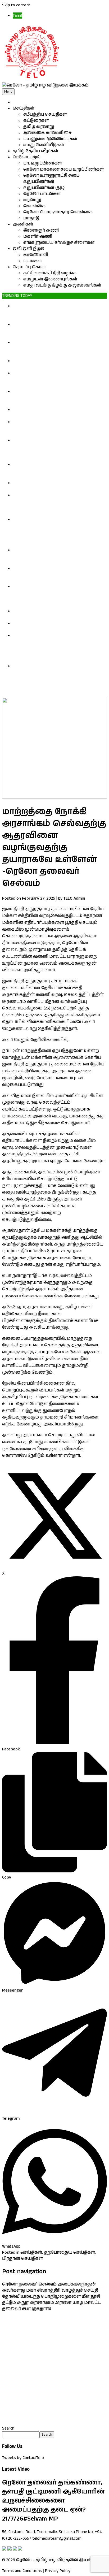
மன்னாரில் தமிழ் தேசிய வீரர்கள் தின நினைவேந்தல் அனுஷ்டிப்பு (53, 413)
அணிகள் (23, 224)
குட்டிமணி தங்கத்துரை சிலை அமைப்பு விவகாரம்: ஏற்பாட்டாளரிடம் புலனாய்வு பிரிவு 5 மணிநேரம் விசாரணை (55, 330)
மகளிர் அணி (38, 237)
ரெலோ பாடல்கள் (42, 194)
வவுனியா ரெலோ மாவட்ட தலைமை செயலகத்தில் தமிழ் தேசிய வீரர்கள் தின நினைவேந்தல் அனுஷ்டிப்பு (55, 379)
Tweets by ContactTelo (23, 2458)
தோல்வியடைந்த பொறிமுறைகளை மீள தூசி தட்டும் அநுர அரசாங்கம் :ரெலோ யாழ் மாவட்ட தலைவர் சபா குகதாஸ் (51, 2303)
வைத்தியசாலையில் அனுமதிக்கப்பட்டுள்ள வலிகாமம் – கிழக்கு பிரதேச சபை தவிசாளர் (60, 626)
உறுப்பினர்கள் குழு (44, 188)
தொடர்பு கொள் (29, 267)
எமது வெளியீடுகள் (44, 145)
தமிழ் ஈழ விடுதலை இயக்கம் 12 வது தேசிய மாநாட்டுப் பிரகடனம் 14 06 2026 (59, 486)
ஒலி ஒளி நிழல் (28, 249)
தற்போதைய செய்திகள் (69, 2252)
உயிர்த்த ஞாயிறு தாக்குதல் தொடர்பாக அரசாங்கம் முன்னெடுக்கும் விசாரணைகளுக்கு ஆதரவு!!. (56, 556)
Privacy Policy (58, 2571)
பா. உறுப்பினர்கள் (43, 163)
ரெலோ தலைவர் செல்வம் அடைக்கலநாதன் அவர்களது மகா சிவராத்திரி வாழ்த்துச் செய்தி (50, 2287)
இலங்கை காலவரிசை (47, 133)
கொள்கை (34, 206)
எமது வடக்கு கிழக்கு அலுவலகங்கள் (62, 285)
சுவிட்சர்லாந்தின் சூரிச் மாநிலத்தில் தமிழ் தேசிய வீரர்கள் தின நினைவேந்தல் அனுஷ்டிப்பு (57, 398)
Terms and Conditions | (23, 2571)
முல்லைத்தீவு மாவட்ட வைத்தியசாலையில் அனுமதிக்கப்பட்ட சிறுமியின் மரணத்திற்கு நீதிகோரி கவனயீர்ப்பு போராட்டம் (59, 574)
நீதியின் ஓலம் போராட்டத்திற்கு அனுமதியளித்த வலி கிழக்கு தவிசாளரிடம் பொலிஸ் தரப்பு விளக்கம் (58, 312)
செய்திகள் (24, 108)
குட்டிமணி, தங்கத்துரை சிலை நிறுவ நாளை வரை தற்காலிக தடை (52, 364)
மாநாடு (31, 218)
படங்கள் (33, 261)
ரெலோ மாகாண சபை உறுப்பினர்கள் (63, 169)
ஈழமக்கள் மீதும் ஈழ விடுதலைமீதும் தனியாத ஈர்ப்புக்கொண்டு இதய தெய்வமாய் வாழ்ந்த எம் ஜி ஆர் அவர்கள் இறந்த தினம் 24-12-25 (56, 596)
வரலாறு (32, 200)
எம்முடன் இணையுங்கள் (50, 279)
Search (8, 2428)
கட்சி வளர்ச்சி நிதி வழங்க (50, 273)
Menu (8, 92)
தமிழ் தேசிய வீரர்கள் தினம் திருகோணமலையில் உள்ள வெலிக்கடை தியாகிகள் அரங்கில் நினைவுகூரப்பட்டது (57, 428)
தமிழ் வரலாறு (39, 127)
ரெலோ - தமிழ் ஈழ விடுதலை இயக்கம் (57, 2560)
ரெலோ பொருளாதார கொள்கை (58, 212)
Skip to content (16, 5)
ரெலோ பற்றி (27, 157)
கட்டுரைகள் (36, 121)
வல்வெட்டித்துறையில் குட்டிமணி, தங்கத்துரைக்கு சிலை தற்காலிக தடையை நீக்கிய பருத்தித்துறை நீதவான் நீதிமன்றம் (59, 349)
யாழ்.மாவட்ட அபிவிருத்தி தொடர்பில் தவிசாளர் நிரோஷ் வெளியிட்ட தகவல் (53, 614)
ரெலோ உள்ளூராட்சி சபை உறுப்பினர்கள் (51, 179)
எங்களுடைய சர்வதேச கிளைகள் (59, 243)
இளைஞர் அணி (41, 230)
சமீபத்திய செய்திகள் (45, 114)
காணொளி (36, 255)
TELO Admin (74, 898)
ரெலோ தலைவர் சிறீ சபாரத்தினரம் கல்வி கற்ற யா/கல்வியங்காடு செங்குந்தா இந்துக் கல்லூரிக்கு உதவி (60, 471)
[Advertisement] (54, 2369)
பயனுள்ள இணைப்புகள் (50, 139)
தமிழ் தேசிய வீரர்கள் (35, 151)
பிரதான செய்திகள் (22, 2259)
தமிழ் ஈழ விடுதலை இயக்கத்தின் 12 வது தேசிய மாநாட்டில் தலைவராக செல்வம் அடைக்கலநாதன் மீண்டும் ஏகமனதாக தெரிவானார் (55, 504)
